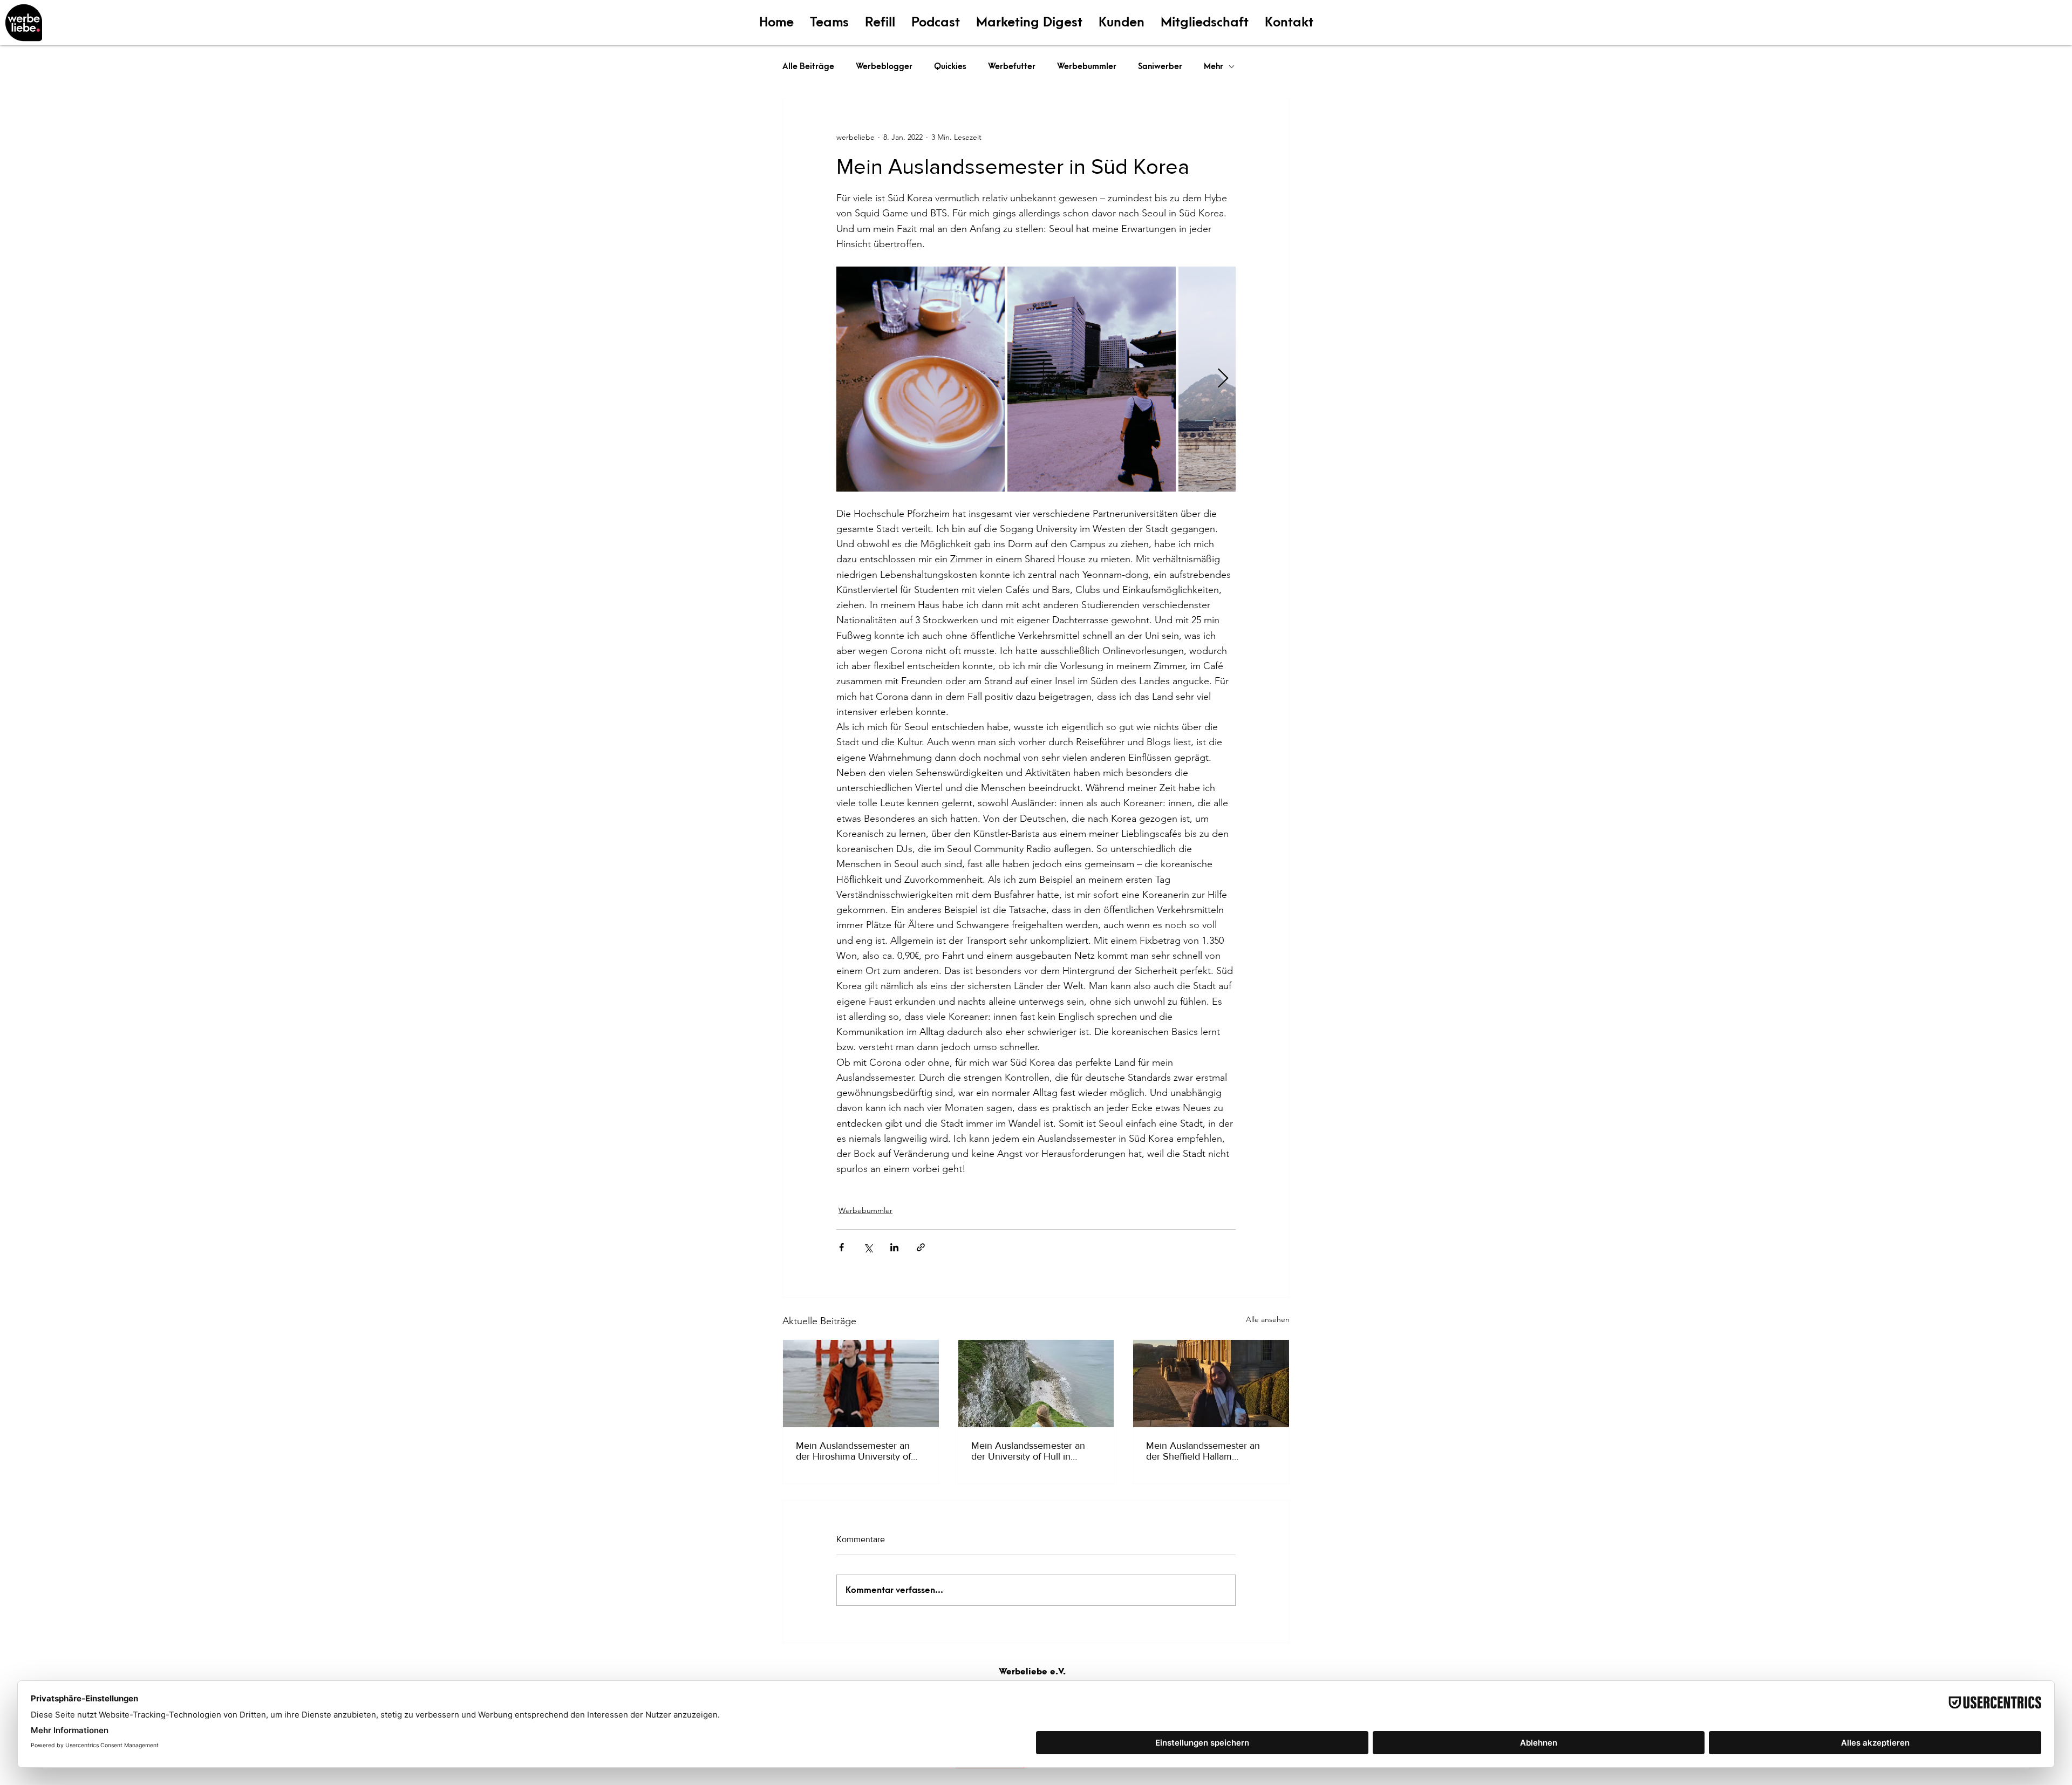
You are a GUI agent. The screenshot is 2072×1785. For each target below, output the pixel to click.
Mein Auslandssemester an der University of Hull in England (1028, 1451)
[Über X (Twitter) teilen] (868, 1247)
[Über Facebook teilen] (841, 1247)
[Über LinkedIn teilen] (894, 1247)
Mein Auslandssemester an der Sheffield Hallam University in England (1203, 1451)
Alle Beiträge (808, 66)
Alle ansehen (1268, 1319)
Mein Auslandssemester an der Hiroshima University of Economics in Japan (853, 1451)
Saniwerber (1160, 66)
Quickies (950, 66)
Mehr (1214, 66)
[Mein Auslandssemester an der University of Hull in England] (1036, 1384)
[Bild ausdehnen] (921, 379)
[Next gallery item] (1223, 379)
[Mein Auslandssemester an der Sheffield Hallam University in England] (1211, 1384)
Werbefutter (1012, 66)
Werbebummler (1087, 66)
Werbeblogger (884, 66)
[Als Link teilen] (921, 1247)
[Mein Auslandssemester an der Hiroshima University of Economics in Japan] (861, 1384)
